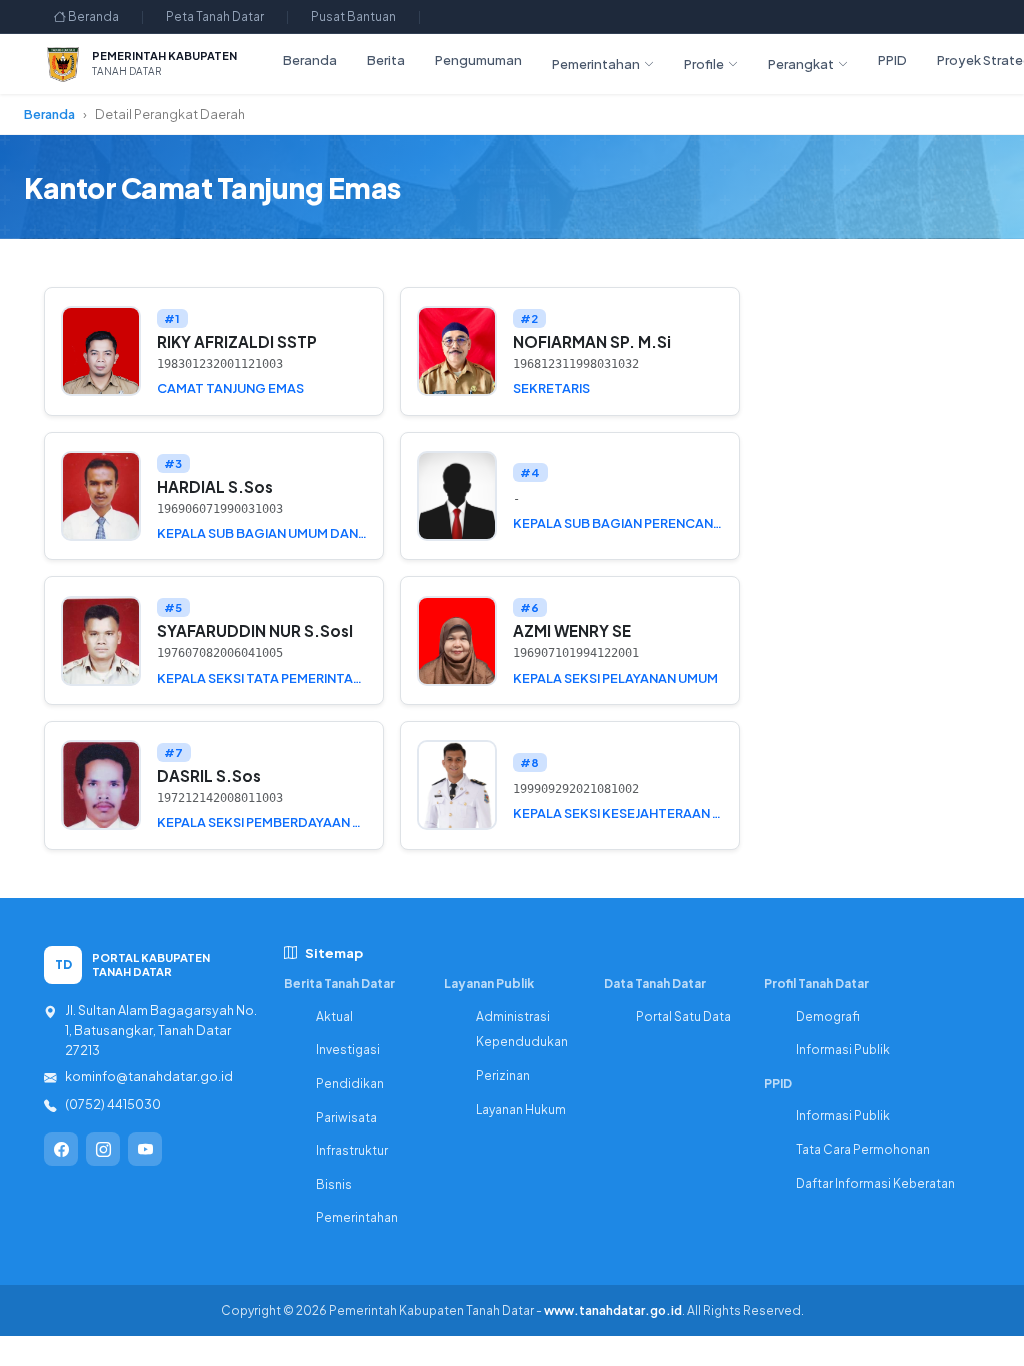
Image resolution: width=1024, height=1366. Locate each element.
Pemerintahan (596, 64)
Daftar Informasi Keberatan (875, 1183)
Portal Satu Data (683, 1016)
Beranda (92, 16)
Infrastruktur (352, 1150)
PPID (892, 60)
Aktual (334, 1016)
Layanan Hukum (521, 1109)
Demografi (828, 1016)
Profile (704, 64)
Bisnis (334, 1184)
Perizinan (503, 1075)
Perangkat (801, 64)
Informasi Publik (843, 1049)
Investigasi (348, 1049)
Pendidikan (350, 1083)
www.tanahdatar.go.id (613, 1310)
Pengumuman (478, 60)
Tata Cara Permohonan (863, 1149)
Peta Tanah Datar (215, 16)
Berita (386, 60)
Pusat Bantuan (353, 16)
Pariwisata (346, 1117)
